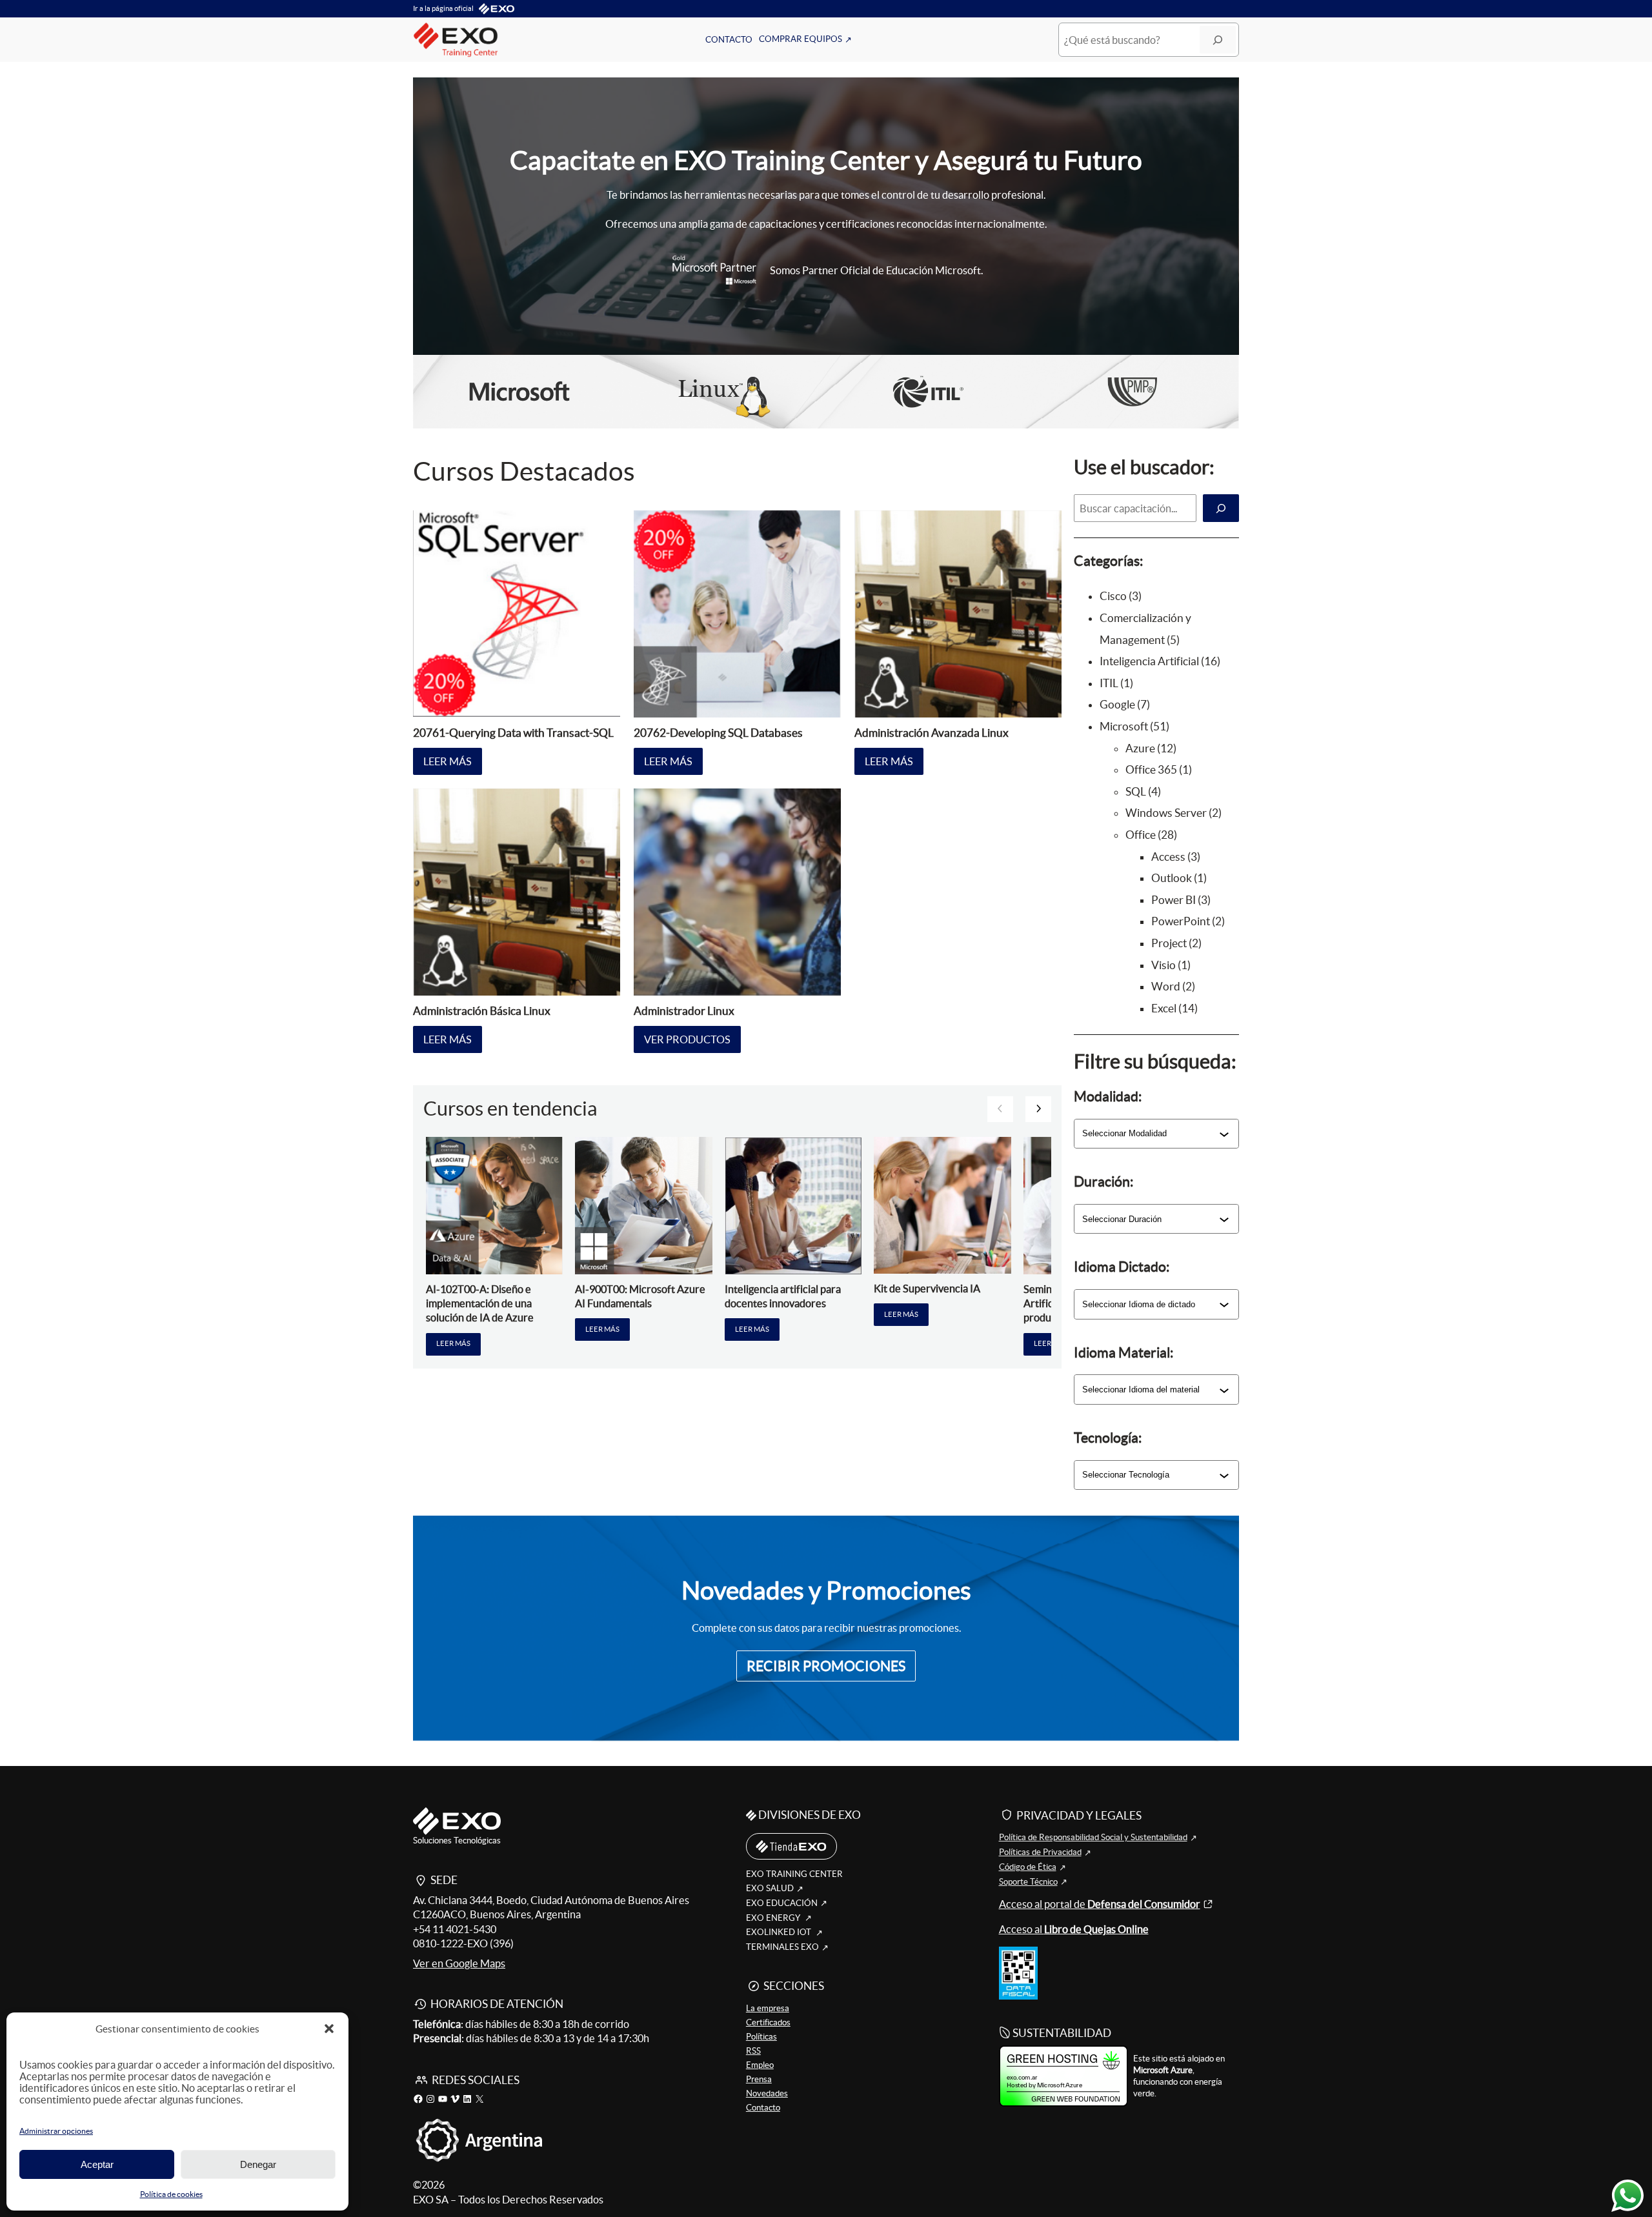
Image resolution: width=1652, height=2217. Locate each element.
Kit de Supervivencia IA (927, 1289)
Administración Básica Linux (482, 1011)
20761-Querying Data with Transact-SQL (513, 733)
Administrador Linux (684, 1011)
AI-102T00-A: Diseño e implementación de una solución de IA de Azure (480, 1304)
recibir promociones (826, 1666)
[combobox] (1151, 1134)
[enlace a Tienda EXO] (791, 1847)
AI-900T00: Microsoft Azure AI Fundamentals (640, 1296)
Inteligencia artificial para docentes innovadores (783, 1296)
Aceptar (97, 2164)
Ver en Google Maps (459, 1963)
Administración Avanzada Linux (932, 733)
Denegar (258, 2164)
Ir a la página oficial (443, 8)
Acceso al (1074, 1929)
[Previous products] (1000, 1109)
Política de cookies (171, 2194)
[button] (329, 2029)
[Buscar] (1218, 40)
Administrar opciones (56, 2131)
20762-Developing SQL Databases (718, 733)
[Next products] (1038, 1109)
